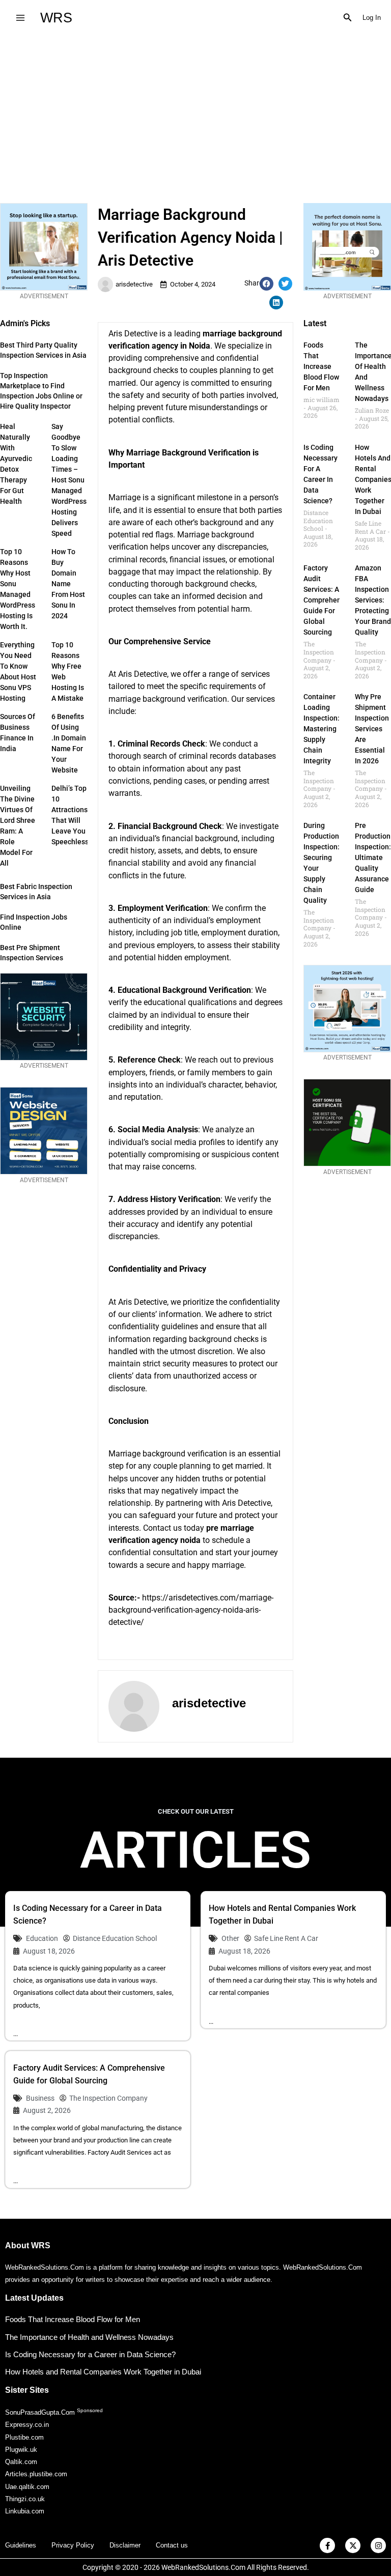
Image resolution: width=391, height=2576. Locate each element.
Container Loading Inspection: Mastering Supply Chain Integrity (322, 729)
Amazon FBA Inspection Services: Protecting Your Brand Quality (373, 600)
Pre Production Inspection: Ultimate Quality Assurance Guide (373, 857)
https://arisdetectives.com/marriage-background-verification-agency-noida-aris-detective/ (191, 1610)
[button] (348, 18)
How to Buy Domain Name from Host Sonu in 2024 (68, 584)
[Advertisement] (195, 111)
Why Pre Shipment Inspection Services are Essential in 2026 (372, 729)
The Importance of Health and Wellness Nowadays (89, 2337)
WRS (56, 18)
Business (40, 2098)
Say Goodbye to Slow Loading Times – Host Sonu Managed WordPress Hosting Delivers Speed (69, 480)
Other (230, 1938)
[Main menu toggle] (20, 18)
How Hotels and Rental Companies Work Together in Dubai (103, 2372)
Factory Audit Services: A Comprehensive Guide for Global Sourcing (329, 600)
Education (42, 1938)
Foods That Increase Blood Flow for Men (321, 366)
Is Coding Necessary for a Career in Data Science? (90, 2354)
